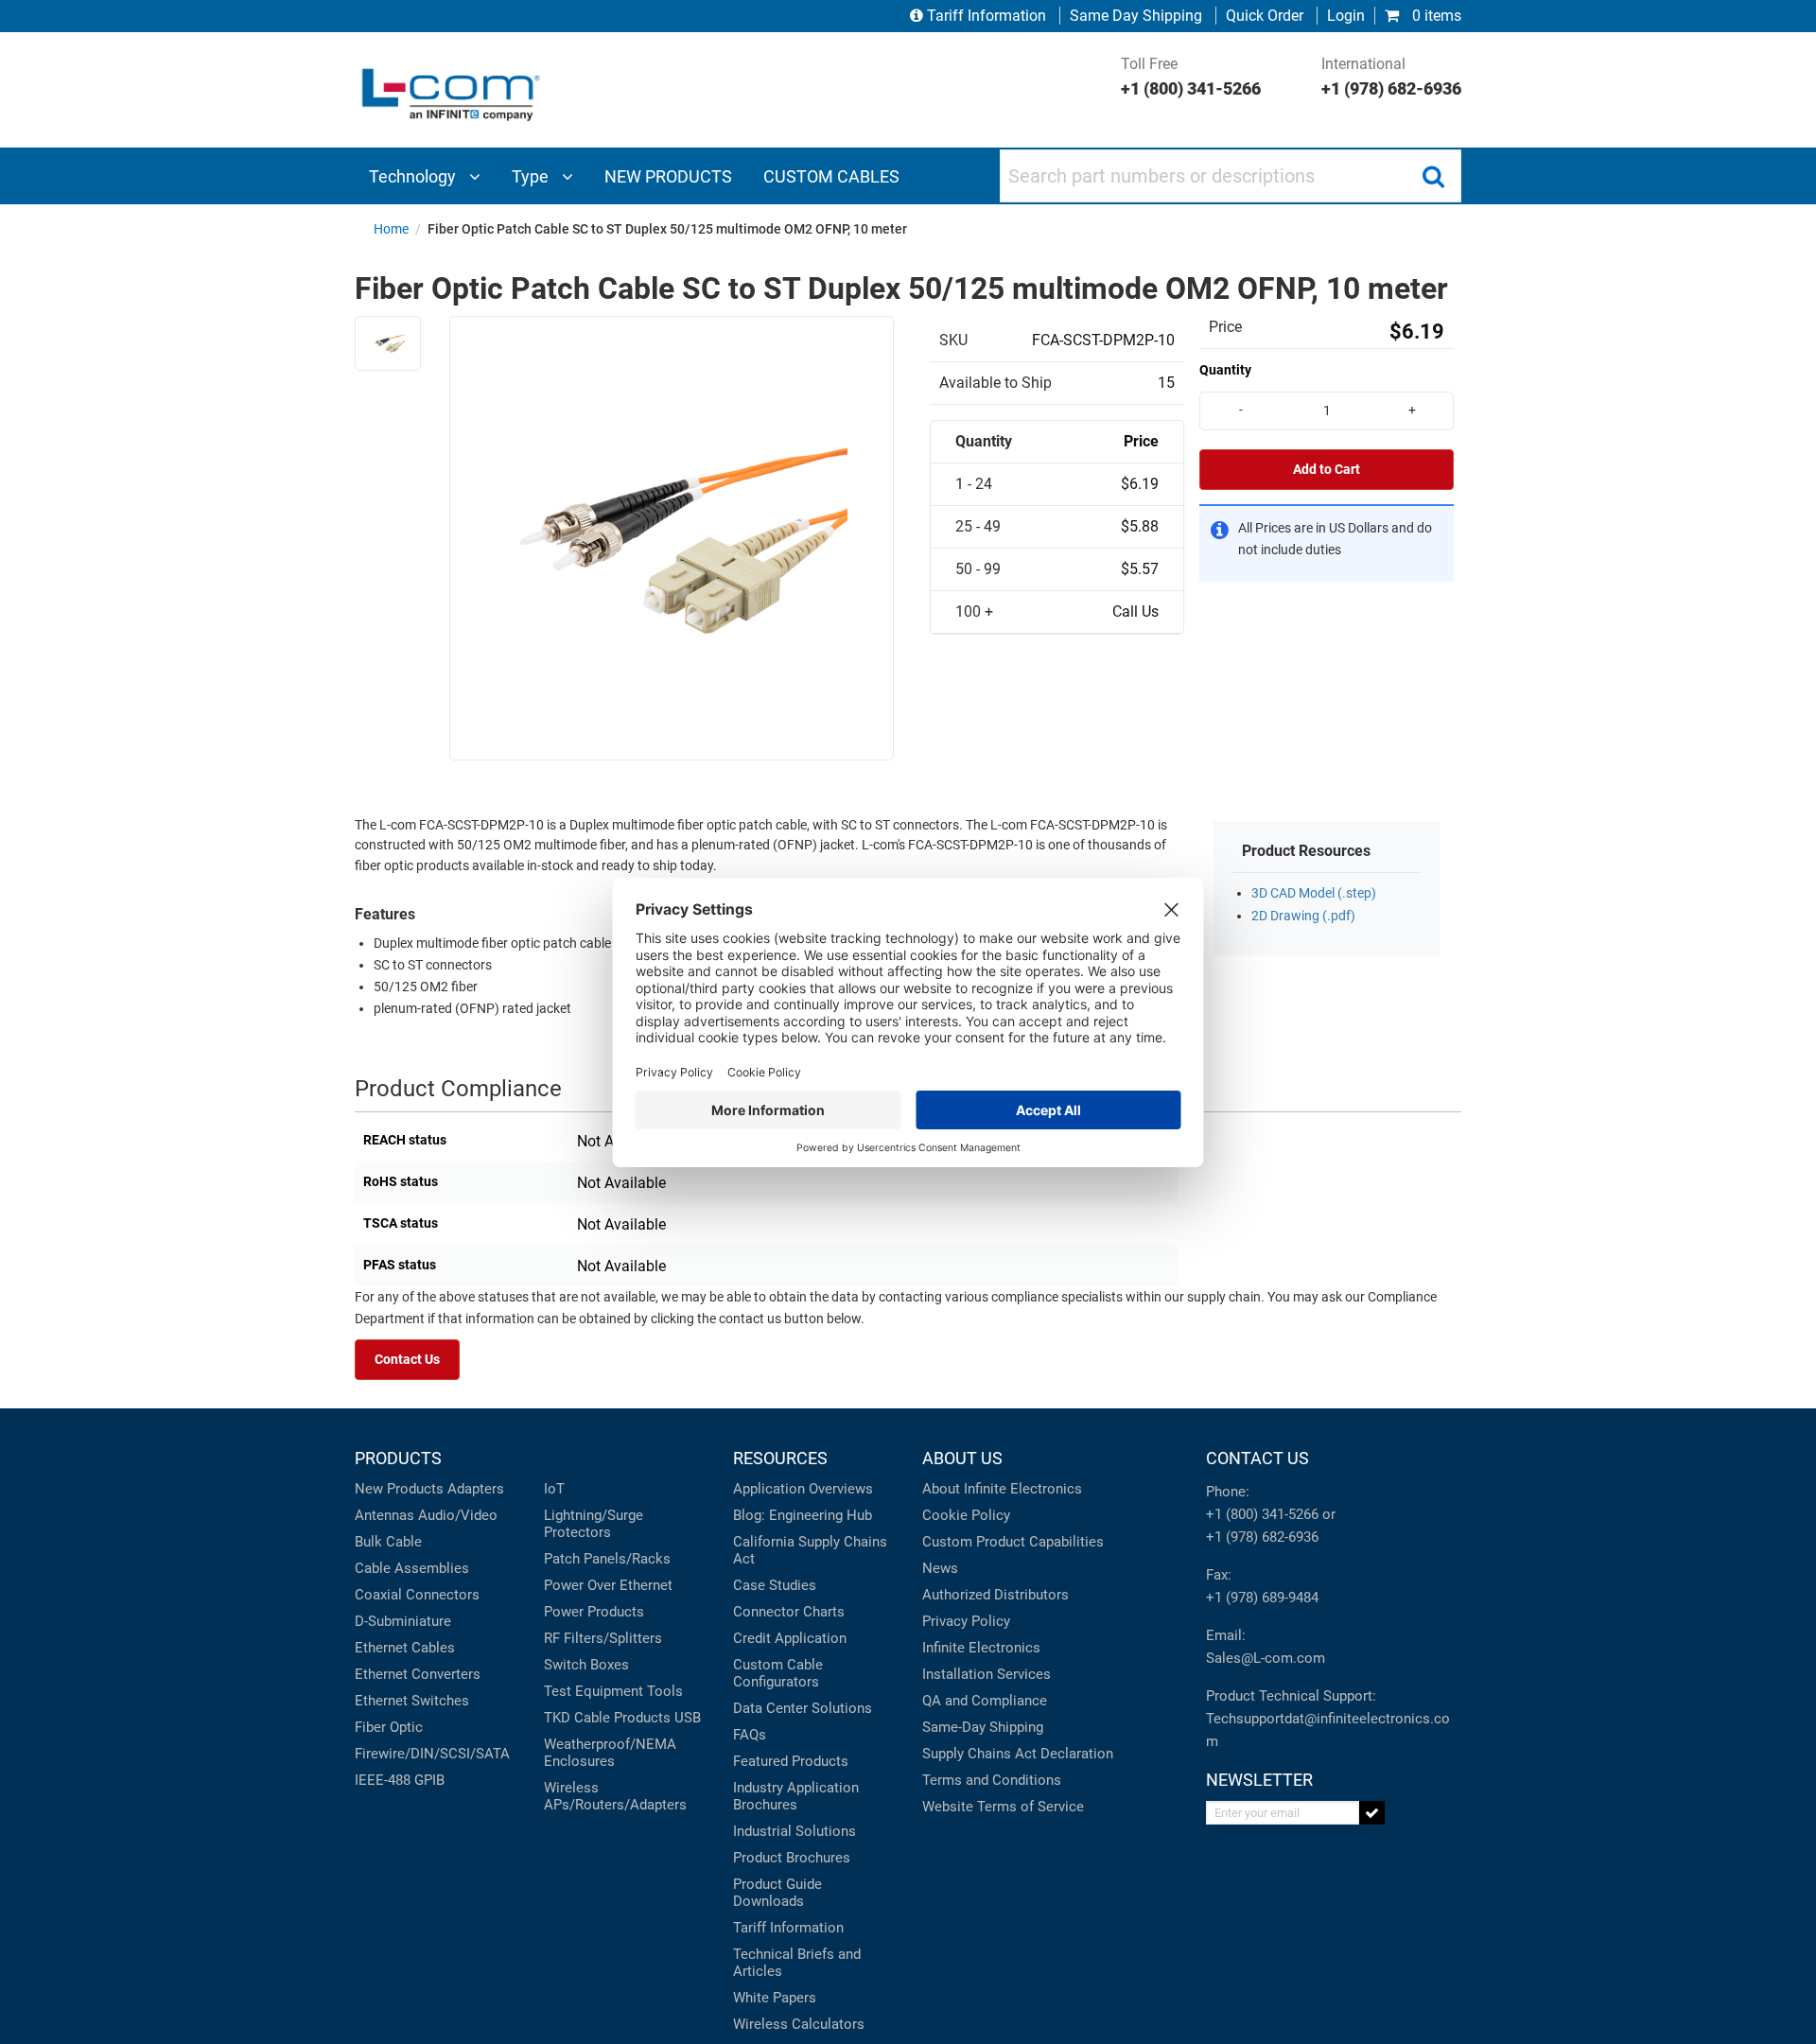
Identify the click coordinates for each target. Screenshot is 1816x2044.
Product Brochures (792, 1858)
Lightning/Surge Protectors (594, 1524)
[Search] (1433, 176)
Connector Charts (789, 1612)
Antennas (384, 1515)
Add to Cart (1327, 470)
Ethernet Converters (418, 1674)
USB (688, 1718)
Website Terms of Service (1003, 1807)
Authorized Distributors (995, 1595)
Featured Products (791, 1761)
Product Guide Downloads (777, 1893)
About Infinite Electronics (1002, 1489)
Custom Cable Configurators (778, 1673)
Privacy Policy (966, 1621)
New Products (399, 1489)
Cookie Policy (966, 1515)
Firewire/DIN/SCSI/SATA (432, 1754)
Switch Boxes (586, 1665)
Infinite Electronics (981, 1648)
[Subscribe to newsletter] (1372, 1813)
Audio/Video (458, 1515)
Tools (665, 1691)
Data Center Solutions (803, 1708)
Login (1346, 16)
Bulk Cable (388, 1542)
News (940, 1568)
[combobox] (1231, 176)
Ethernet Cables (405, 1648)
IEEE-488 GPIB (400, 1780)
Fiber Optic (389, 1727)
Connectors (443, 1595)
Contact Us (407, 1360)
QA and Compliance (985, 1701)
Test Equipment (594, 1691)
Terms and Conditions (992, 1780)
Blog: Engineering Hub (803, 1515)
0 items (1435, 16)
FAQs (750, 1735)
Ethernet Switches (412, 1701)
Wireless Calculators (799, 2024)
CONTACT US (1257, 1458)
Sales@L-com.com (1266, 1658)
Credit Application (790, 1638)
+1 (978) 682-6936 (1262, 1537)
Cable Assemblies (412, 1568)
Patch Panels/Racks (607, 1559)
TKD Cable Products (607, 1718)
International (1391, 77)
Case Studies (775, 1585)
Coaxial (378, 1595)
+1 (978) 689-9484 (1262, 1598)
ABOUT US (962, 1458)
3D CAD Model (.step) (1314, 893)
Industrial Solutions (794, 1831)
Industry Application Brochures (796, 1796)
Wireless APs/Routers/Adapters (615, 1796)
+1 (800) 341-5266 (1262, 1514)
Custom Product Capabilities (1013, 1542)
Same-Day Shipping (983, 1727)
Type (532, 176)
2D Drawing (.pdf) (1303, 916)
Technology (414, 176)
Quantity (1225, 370)
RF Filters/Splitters (603, 1638)
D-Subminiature (403, 1621)
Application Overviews (803, 1489)
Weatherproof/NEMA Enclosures (610, 1753)
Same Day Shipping (1136, 16)
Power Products (594, 1612)
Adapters (476, 1489)
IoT (554, 1489)
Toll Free (1191, 77)
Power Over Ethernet (608, 1585)
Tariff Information (987, 16)
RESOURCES (780, 1458)
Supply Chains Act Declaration (1018, 1754)
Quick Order (1265, 16)
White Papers (775, 1998)
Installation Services (987, 1674)
